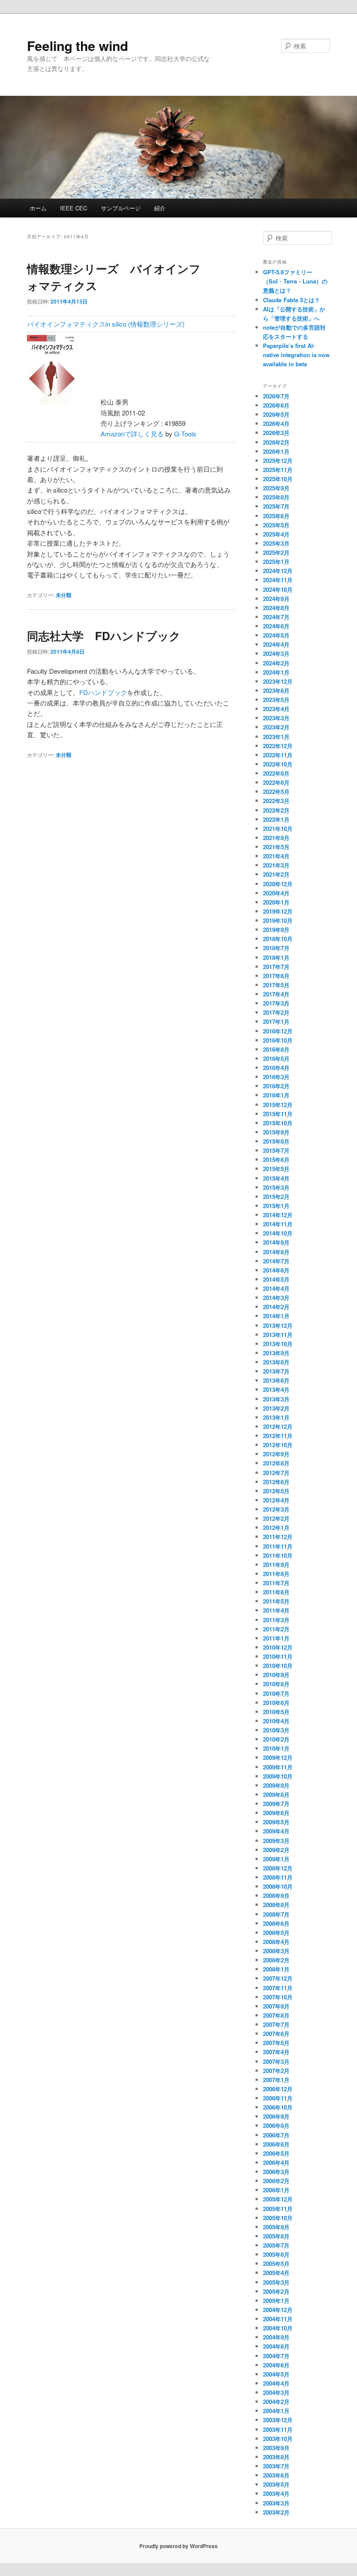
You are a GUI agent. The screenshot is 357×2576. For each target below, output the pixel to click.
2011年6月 (276, 1592)
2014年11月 (278, 1224)
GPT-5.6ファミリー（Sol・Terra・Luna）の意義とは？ (295, 281)
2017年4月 (276, 994)
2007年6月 (276, 2034)
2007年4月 (276, 2052)
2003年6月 (276, 2475)
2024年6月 (276, 626)
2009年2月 (276, 1850)
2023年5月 (276, 700)
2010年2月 (276, 1739)
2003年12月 (278, 2420)
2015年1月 (276, 1206)
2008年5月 (276, 1933)
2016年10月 (278, 1040)
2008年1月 (276, 1969)
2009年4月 (276, 1831)
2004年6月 (276, 2365)
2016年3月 (276, 1077)
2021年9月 (276, 838)
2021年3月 (276, 865)
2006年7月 (276, 2135)
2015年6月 (276, 1160)
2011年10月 (278, 1555)
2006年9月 (276, 2116)
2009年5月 (276, 1822)
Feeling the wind (77, 46)
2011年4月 (276, 1610)
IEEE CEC (74, 208)
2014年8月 (276, 1252)
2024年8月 (276, 608)
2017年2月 (276, 1012)
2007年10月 (278, 1997)
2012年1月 (276, 1528)
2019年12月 (278, 911)
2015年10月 (278, 1123)
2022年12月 (278, 746)
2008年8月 (276, 1905)
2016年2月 (276, 1086)
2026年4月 (276, 424)
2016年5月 (276, 1058)
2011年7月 (276, 1583)
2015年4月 (276, 1178)
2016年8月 (276, 1049)
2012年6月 (276, 1482)
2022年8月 (276, 773)
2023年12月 (278, 681)
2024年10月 (278, 589)
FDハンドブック (103, 692)
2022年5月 (276, 792)
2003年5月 (276, 2484)
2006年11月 (278, 2098)
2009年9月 (276, 1785)
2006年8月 (276, 2125)
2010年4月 (276, 1721)
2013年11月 (278, 1335)
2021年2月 (276, 874)
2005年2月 (276, 2291)
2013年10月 (278, 1344)
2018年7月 (276, 948)
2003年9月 (276, 2448)
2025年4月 (276, 534)
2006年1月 (276, 2190)
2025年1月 (276, 562)
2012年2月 (276, 1518)
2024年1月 (276, 672)
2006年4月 (276, 2162)
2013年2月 (276, 1408)
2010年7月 (276, 1693)
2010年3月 (276, 1730)
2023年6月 (276, 690)
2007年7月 (276, 2024)
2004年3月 (276, 2392)
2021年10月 (278, 829)
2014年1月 (276, 1316)
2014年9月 (276, 1242)
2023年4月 (276, 709)
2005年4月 (276, 2273)
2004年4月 (276, 2383)
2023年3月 (276, 718)
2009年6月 (276, 1813)
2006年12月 (278, 2089)
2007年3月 (276, 2061)
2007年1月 (276, 2080)
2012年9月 (276, 1454)
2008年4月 (276, 1942)
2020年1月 (276, 902)
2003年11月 (278, 2429)
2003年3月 (276, 2503)
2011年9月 (276, 1565)
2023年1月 (276, 737)
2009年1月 (276, 1859)
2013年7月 (276, 1371)
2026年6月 (276, 405)
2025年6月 (276, 516)
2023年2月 (276, 727)
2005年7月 (276, 2245)
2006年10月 (278, 2107)
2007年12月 (278, 1978)
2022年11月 (278, 755)
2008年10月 (278, 1886)
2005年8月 (276, 2236)
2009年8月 (276, 1794)
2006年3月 (276, 2172)
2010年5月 (276, 1712)
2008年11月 (278, 1877)
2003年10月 (278, 2439)
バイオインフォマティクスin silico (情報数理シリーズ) (106, 324)
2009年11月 (278, 1767)
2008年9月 (276, 1896)
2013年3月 (276, 1399)
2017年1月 (276, 1021)
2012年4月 (276, 1500)
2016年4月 (276, 1068)
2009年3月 (276, 1841)
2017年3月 (276, 1003)
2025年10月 (278, 479)
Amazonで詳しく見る (132, 434)
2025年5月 (276, 525)
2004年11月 (278, 2319)
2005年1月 (276, 2301)
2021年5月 (276, 847)
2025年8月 (276, 497)
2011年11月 (278, 1546)
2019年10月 (278, 920)
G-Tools (185, 434)
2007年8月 (276, 2015)
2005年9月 (276, 2227)
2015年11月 (278, 1114)
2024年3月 (276, 653)
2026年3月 (276, 433)
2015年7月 (276, 1150)
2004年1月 (276, 2411)
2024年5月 (276, 635)
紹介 (160, 208)
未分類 (64, 595)
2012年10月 (278, 1445)
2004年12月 (278, 2310)
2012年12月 (278, 1426)
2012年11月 (278, 1436)
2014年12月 (278, 1215)
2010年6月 (276, 1703)
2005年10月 (278, 2218)
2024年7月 (276, 617)
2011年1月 (276, 1638)
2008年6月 (276, 1923)
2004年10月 (278, 2328)
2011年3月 (276, 1620)
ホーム (38, 208)
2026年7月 (276, 396)
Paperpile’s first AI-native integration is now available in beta (296, 355)
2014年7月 (276, 1261)
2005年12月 (278, 2199)
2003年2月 (276, 2512)
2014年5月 (276, 1279)
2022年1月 (276, 819)
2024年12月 (278, 571)
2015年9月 (276, 1132)
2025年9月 (276, 488)
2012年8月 (276, 1463)
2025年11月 (278, 470)
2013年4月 (276, 1389)
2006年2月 (276, 2181)
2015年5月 (276, 1169)
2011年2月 (276, 1629)
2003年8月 (276, 2457)
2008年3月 (276, 1951)
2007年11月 (278, 1988)
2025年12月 (278, 461)
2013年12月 (278, 1325)
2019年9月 (276, 930)
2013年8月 (276, 1362)
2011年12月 (278, 1537)
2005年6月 (276, 2254)
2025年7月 (276, 506)
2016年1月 (276, 1095)
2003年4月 (276, 2493)
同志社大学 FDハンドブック (104, 636)
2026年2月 (276, 442)
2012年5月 (276, 1491)
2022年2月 (276, 810)
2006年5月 (276, 2153)
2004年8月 (276, 2346)
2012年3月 (276, 1509)
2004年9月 (276, 2337)
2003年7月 (276, 2466)
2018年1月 (276, 957)
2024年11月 (278, 580)
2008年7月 (276, 1914)
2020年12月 (278, 884)
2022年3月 (276, 801)
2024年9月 (276, 599)
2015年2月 (276, 1197)
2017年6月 (276, 976)
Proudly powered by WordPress (178, 2546)
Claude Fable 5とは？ (291, 300)
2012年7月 (276, 1473)
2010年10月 (278, 1666)
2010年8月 (276, 1684)
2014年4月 (276, 1288)
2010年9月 (276, 1675)
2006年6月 (276, 2144)
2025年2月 (276, 552)
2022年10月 (278, 764)
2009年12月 (278, 1757)
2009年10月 (278, 1776)
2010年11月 (278, 1656)
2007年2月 (276, 2071)
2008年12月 (278, 1868)
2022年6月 (276, 782)
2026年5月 (276, 414)
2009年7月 (276, 1804)
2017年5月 (276, 985)
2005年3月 (276, 2282)
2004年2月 (276, 2402)
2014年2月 (276, 1307)
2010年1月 (276, 1748)
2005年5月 (276, 2264)
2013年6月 (276, 1380)
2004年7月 (276, 2356)
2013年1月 (276, 1417)
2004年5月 (276, 2374)
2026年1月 (276, 451)
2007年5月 (276, 2043)
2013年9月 (276, 1353)
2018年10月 (278, 939)
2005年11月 (278, 2209)
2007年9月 (276, 2006)
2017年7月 (276, 967)
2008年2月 (276, 1960)
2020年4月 (276, 893)
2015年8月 (276, 1141)
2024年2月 (276, 663)
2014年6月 (276, 1270)
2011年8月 (276, 1574)
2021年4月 (276, 856)
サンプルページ (121, 208)
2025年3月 (276, 543)
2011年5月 (276, 1601)
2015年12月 (278, 1105)
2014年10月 (278, 1233)
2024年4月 (276, 644)
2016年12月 (278, 1031)
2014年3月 (276, 1298)
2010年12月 (278, 1647)
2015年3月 (276, 1187)
